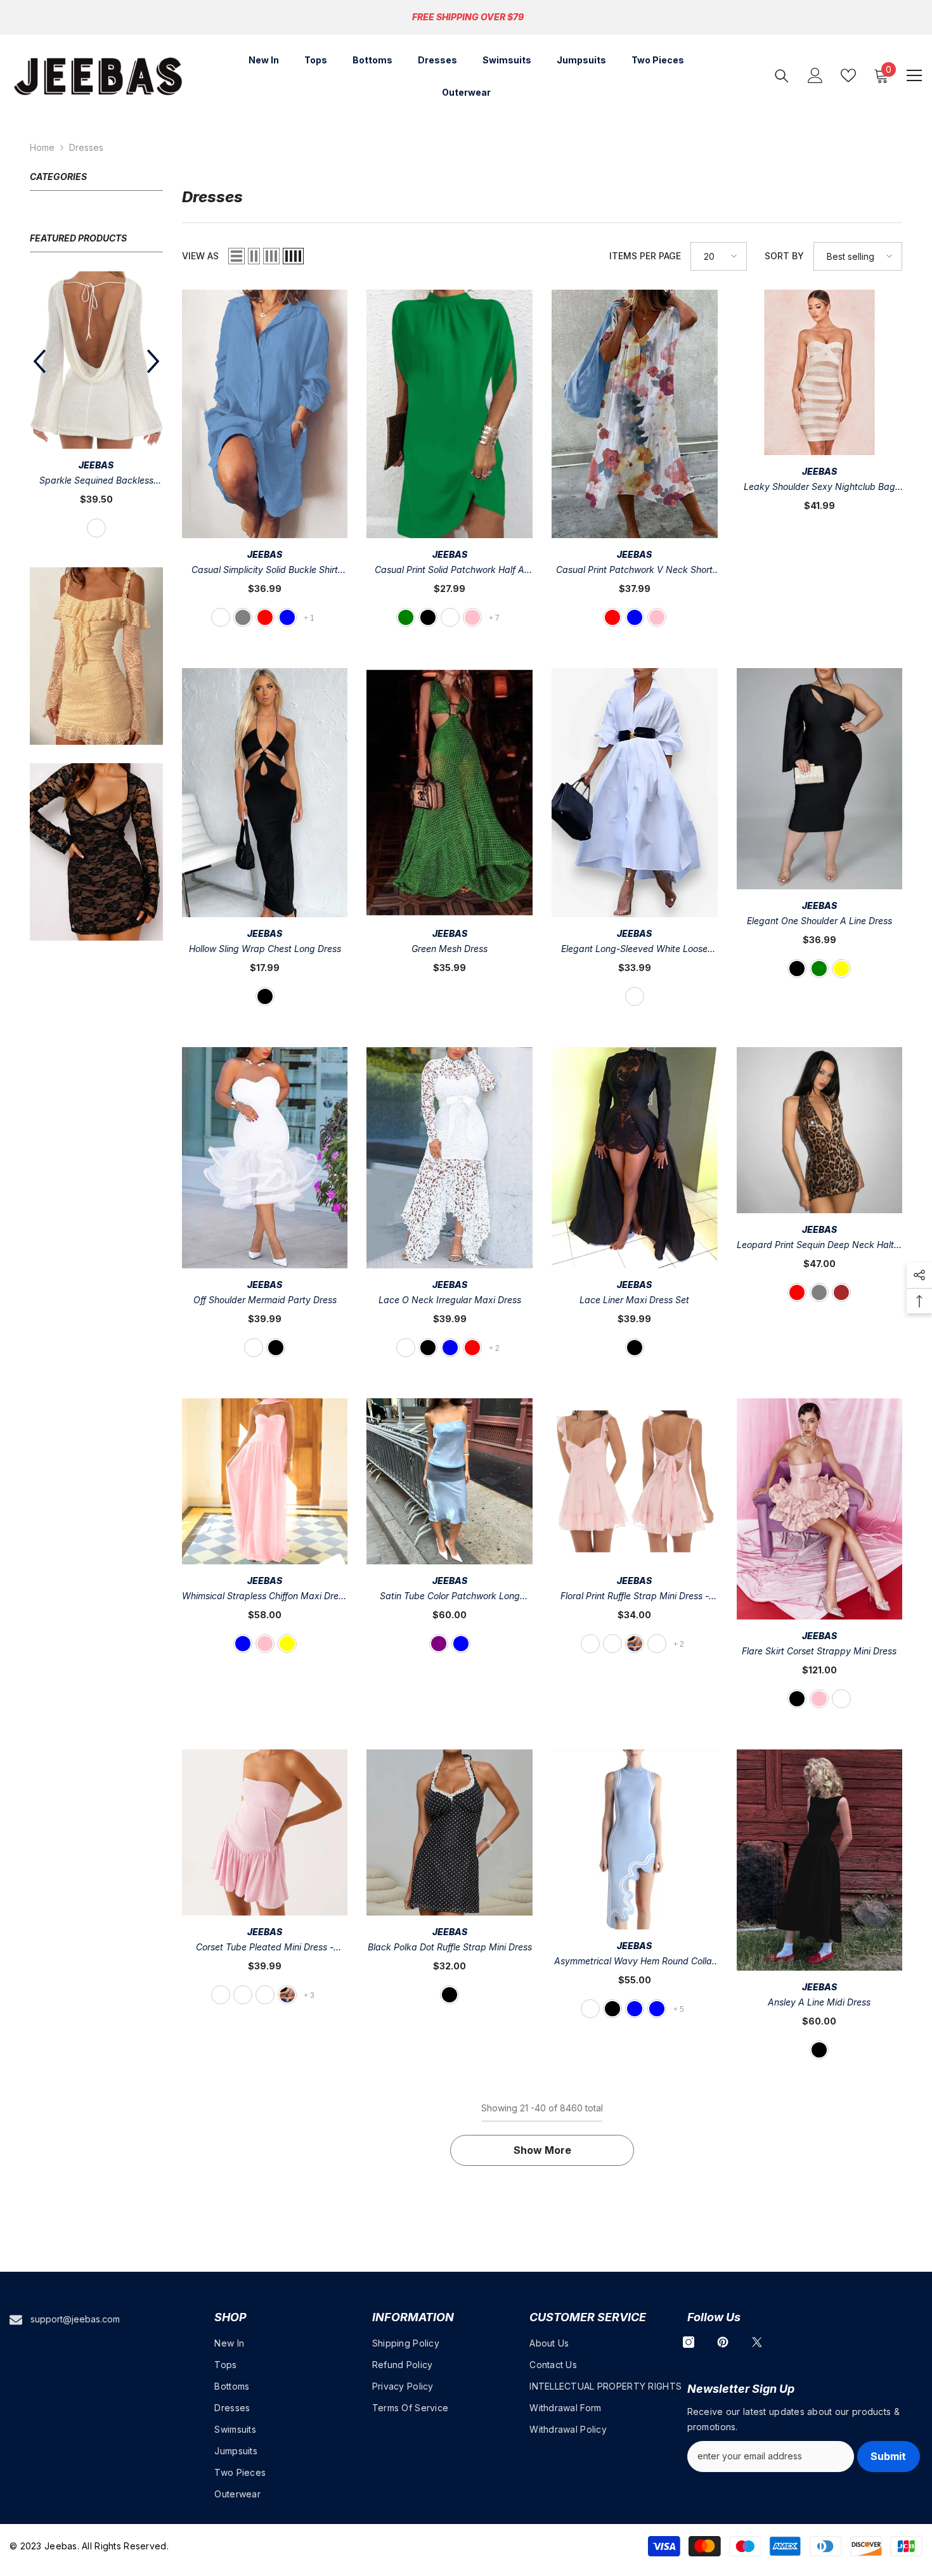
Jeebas (96, 421)
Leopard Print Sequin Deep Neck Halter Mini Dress (819, 1246)
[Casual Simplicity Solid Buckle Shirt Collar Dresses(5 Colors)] (265, 414)
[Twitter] (757, 2342)
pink (472, 617)
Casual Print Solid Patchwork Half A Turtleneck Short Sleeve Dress (450, 571)
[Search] (782, 76)
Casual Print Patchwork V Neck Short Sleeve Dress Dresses (634, 571)
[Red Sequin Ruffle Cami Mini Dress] (96, 338)
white (221, 617)
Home (42, 147)
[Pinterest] (723, 2342)
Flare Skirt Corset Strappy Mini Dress (819, 1651)
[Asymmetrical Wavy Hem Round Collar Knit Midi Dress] (635, 1839)
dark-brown (841, 1292)
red (96, 484)
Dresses (86, 147)
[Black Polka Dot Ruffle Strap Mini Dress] (450, 1832)
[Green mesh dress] (450, 793)
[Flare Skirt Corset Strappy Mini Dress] (820, 1509)
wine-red (472, 1348)
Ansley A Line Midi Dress (819, 2002)
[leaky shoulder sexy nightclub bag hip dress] (820, 373)
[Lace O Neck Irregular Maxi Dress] (450, 1158)
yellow (841, 969)
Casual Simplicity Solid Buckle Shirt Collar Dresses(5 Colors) (265, 571)
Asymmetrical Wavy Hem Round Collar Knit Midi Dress (635, 1962)
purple (439, 1644)
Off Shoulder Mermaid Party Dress (265, 1300)
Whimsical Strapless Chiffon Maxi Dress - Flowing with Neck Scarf (265, 1597)
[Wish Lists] (848, 75)
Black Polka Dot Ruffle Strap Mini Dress (450, 1947)
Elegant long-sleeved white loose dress (634, 950)
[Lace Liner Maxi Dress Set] (635, 1158)
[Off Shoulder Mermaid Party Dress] (265, 1158)
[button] (153, 340)
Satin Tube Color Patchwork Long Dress (450, 1597)
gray (819, 1292)
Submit (888, 2456)
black (428, 617)
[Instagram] (689, 2342)
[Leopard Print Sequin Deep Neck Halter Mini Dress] (820, 1130)
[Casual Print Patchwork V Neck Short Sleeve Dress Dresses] (635, 414)
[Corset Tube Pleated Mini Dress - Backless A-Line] (265, 1832)
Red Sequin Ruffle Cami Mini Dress (96, 437)
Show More (542, 2150)
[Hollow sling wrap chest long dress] (265, 793)
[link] (96, 612)
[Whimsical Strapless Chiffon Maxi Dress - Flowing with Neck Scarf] (265, 1481)
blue (287, 617)
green (406, 617)
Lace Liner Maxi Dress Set (634, 1300)
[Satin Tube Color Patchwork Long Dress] (450, 1481)
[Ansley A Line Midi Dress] (820, 1860)
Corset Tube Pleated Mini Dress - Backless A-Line (265, 1948)
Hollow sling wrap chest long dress (265, 949)
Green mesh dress (450, 949)
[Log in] (815, 75)
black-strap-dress (590, 2009)
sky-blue (657, 2009)
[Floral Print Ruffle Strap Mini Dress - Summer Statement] (635, 1481)
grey (243, 617)
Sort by (784, 256)
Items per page (645, 256)
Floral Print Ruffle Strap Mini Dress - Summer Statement (635, 1597)
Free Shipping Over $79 (468, 17)
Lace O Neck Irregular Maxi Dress (450, 1300)
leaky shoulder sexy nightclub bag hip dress (819, 488)
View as (200, 256)
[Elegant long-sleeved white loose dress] (635, 793)
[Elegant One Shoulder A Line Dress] (820, 779)
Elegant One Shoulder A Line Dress (819, 921)
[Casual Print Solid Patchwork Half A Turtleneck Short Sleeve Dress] (450, 414)
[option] (96, 384)
